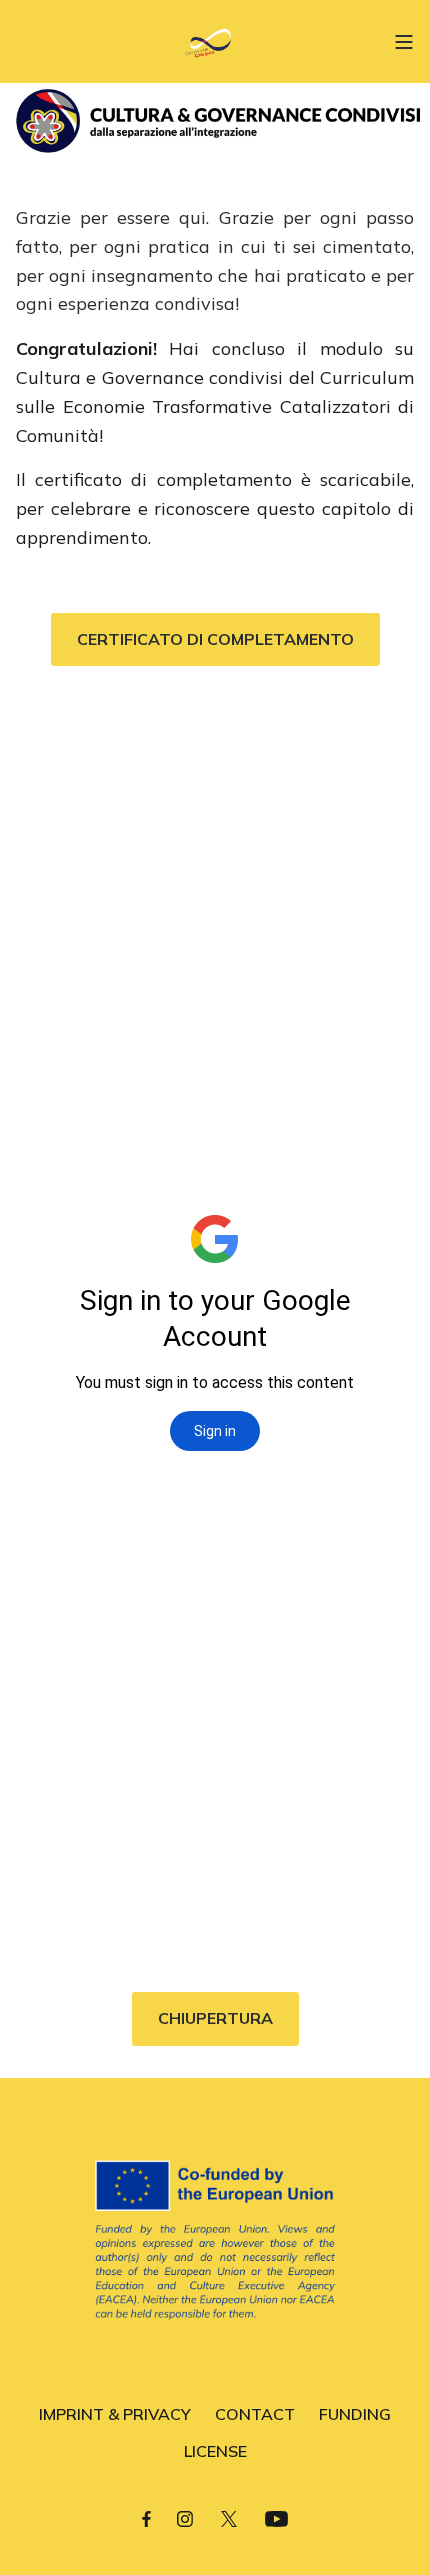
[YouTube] (276, 2518)
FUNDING (355, 2414)
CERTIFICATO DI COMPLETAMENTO (215, 639)
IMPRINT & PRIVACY (115, 2414)
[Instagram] (185, 2518)
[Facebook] (146, 2518)
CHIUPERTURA (215, 2018)
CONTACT (255, 2414)
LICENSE (215, 2451)
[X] (229, 2518)
